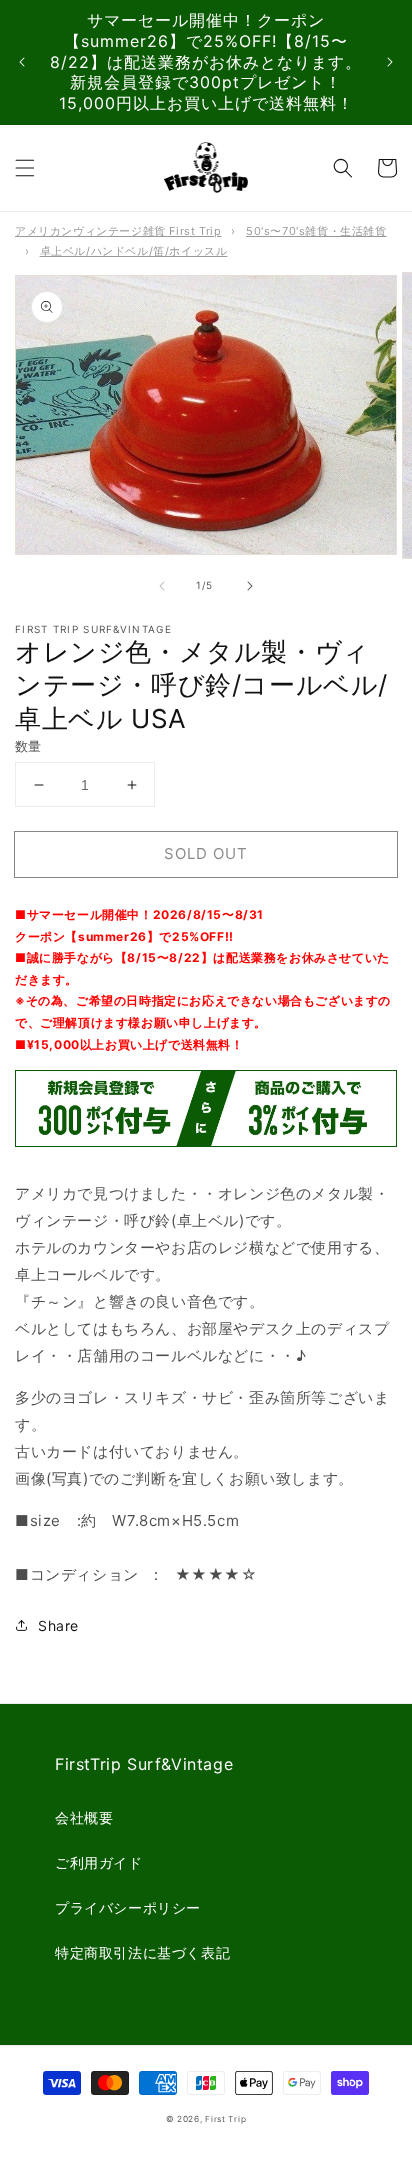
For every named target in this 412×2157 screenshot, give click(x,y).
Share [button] (58, 1625)
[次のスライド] (390, 62)
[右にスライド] (250, 586)
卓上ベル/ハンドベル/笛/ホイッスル (134, 251)
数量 (28, 746)
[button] (25, 168)
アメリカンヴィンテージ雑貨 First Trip (118, 231)
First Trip (225, 2119)
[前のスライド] (22, 62)
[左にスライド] (162, 586)
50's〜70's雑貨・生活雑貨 (316, 231)
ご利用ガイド (99, 1862)
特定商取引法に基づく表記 (142, 1952)
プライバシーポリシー (128, 1907)
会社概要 (84, 1817)
